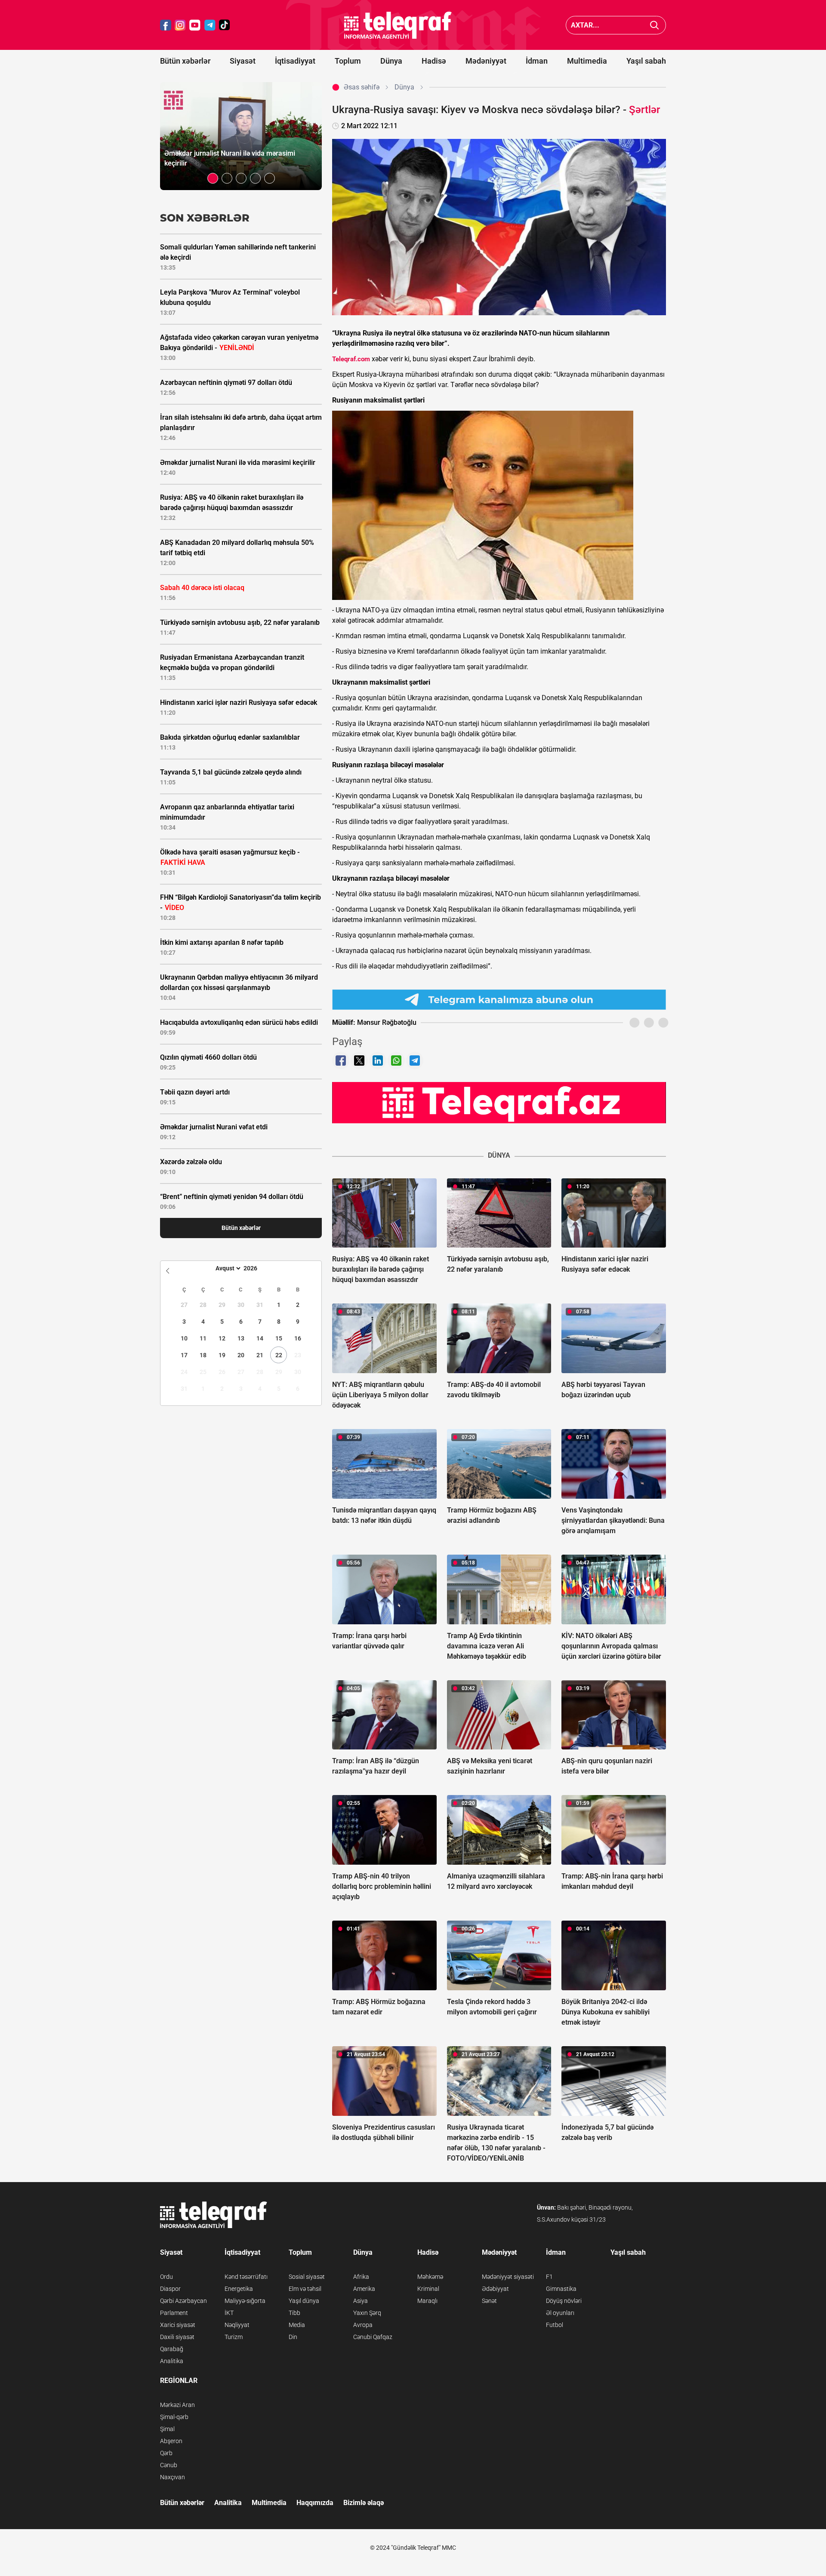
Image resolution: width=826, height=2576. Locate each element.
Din (293, 2337)
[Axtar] (655, 25)
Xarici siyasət (178, 2325)
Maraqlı (427, 2301)
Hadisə (434, 61)
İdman (537, 61)
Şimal (167, 2429)
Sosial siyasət (307, 2277)
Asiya (361, 2301)
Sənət (489, 2301)
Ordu (166, 2277)
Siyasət (243, 61)
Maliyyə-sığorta (245, 2301)
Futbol (555, 2325)
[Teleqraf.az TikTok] (225, 25)
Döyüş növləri (564, 2301)
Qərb (166, 2453)
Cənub (169, 2465)
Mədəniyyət (486, 61)
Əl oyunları (560, 2313)
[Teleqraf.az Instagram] (180, 25)
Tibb (294, 2313)
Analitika (172, 2361)
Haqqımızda (315, 2503)
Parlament (174, 2313)
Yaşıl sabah (646, 61)
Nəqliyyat (237, 2325)
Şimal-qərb (174, 2417)
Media (297, 2325)
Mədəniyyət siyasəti (508, 2277)
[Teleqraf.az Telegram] (210, 25)
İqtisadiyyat (295, 61)
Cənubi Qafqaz (373, 2337)
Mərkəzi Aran (177, 2405)
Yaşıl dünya (304, 2301)
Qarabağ (172, 2349)
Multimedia (587, 61)
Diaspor (170, 2289)
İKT (229, 2313)
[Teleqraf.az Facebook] (166, 25)
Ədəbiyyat (495, 2289)
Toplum (348, 61)
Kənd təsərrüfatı (246, 2277)
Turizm (234, 2337)
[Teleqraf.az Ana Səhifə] (398, 25)
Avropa (363, 2325)
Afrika (361, 2277)
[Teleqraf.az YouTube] (195, 25)
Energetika (239, 2289)
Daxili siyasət (177, 2337)
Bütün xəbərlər (185, 61)
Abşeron (171, 2441)
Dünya (391, 61)
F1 (549, 2277)
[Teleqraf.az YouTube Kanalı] (499, 1102)
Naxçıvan (173, 2477)
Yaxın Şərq (367, 2313)
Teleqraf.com (351, 359)
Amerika (364, 2289)
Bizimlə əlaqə (364, 2503)
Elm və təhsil (305, 2289)
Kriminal (428, 2289)
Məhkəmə (430, 2277)
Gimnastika (561, 2289)
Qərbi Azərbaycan (183, 2301)
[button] (213, 178)
